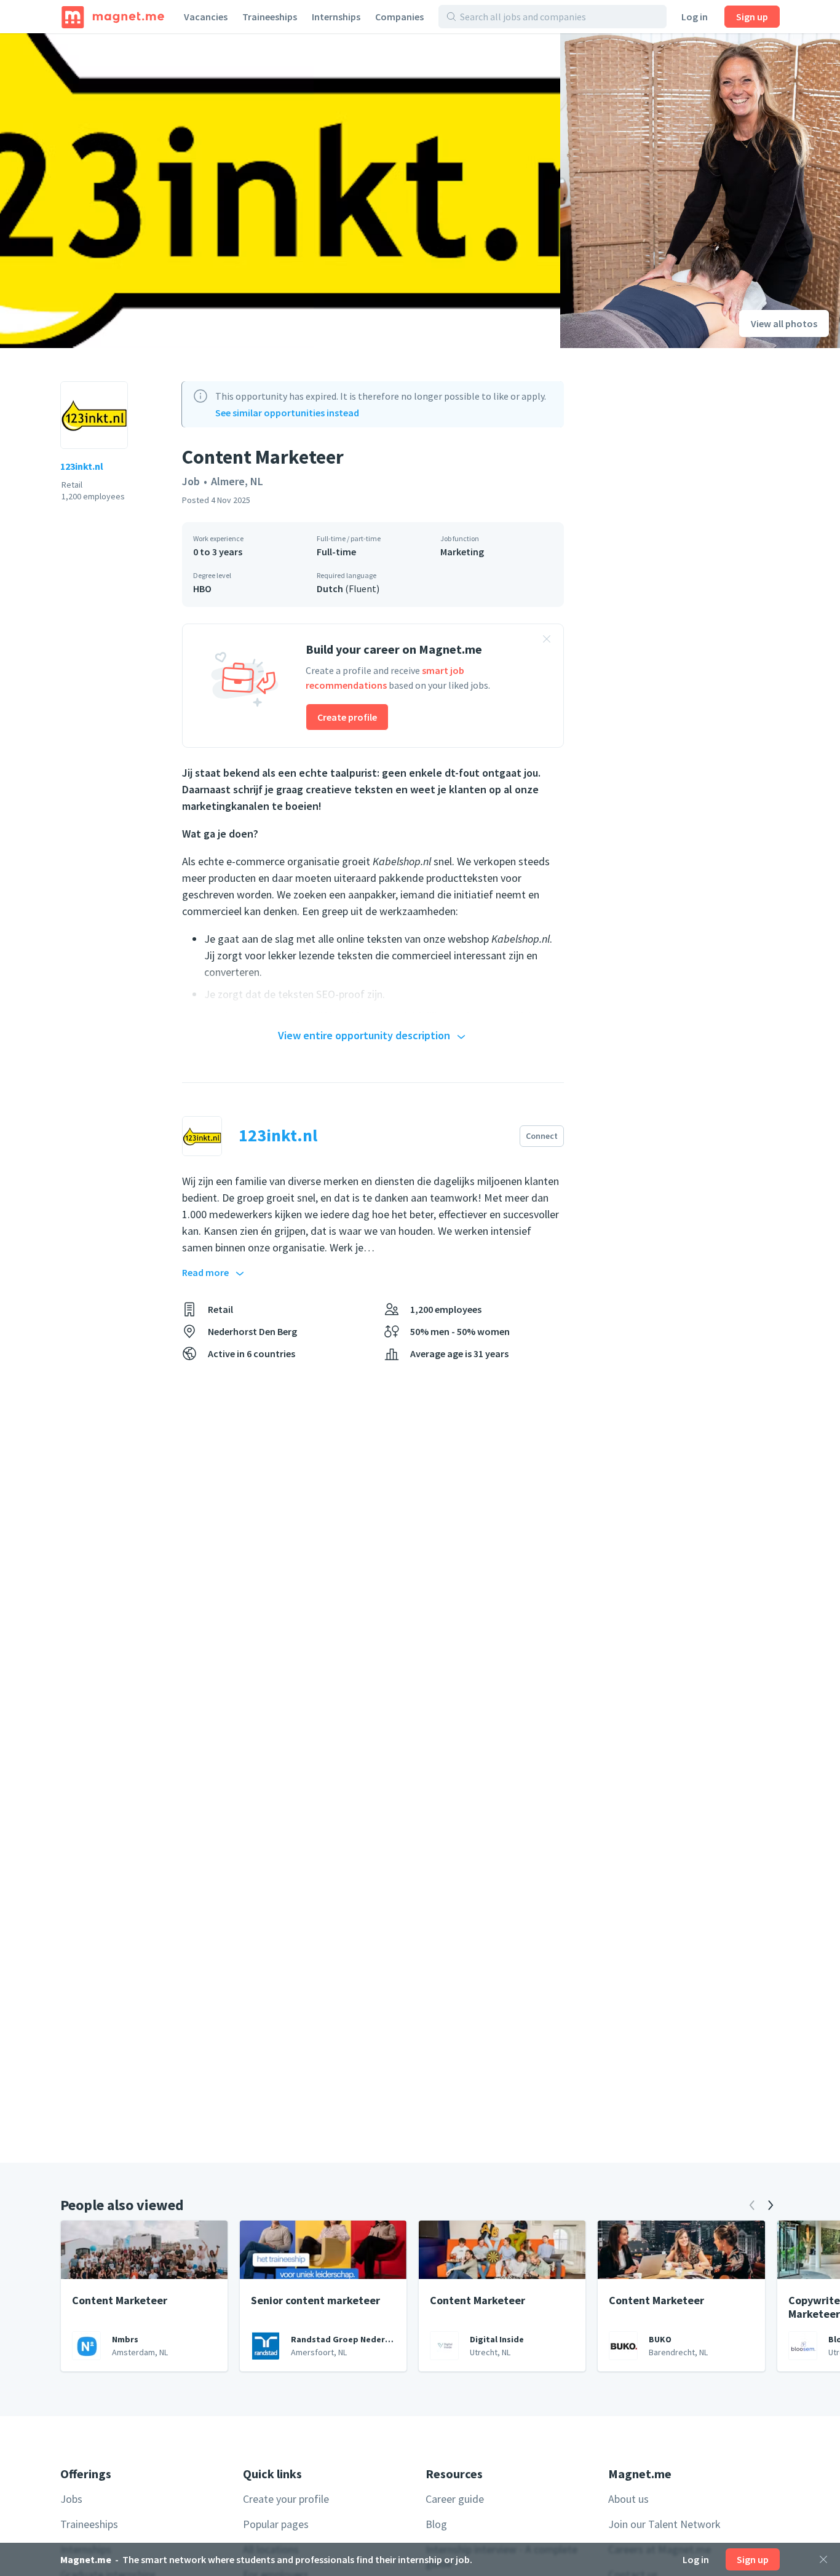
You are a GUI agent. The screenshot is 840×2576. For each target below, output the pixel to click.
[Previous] (752, 2205)
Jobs (71, 2499)
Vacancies (206, 17)
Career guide (455, 2499)
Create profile (347, 717)
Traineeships (270, 17)
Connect (542, 1136)
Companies (399, 17)
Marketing (462, 552)
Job (191, 481)
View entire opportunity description (364, 1035)
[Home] (113, 17)
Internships (336, 17)
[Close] (823, 2559)
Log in (695, 17)
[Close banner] (547, 641)
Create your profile (286, 2499)
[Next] (771, 2205)
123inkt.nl (82, 466)
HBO (202, 589)
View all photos (784, 323)
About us (628, 2499)
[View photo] (280, 191)
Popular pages (276, 2524)
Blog (436, 2524)
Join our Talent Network (664, 2524)
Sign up (752, 17)
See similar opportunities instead (287, 413)
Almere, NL (237, 481)
